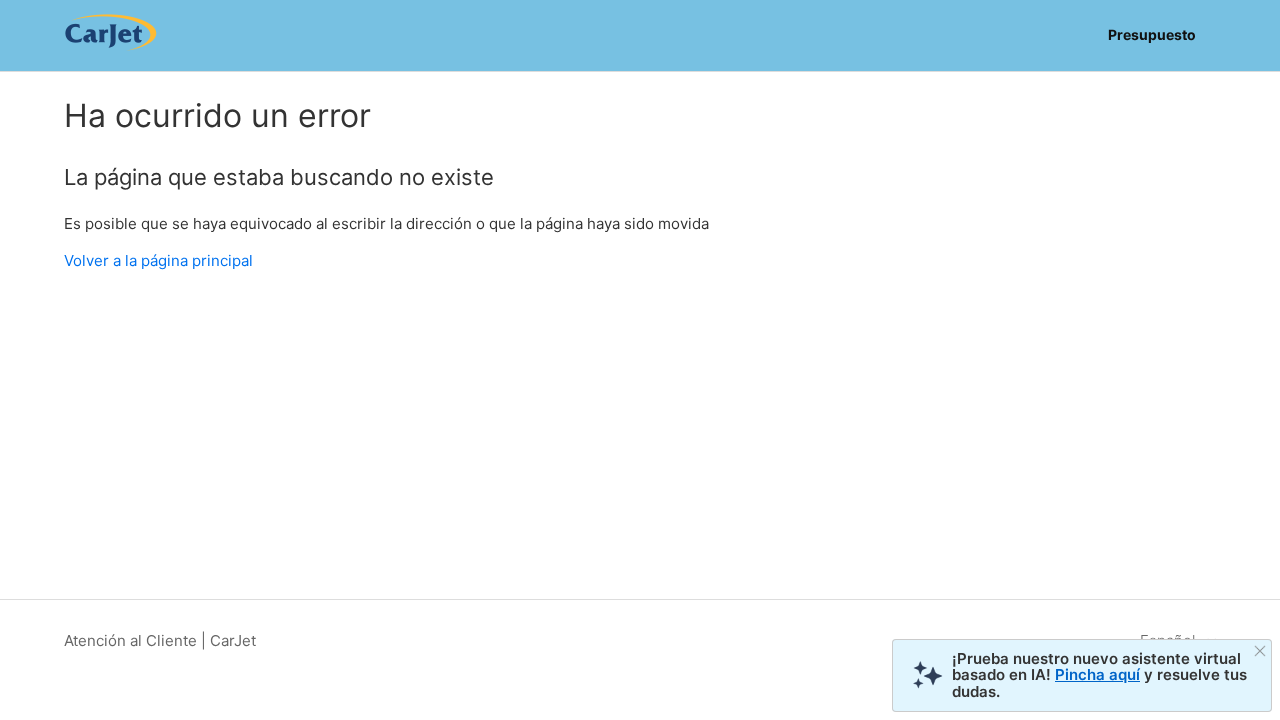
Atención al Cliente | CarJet (160, 640)
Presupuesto (1152, 34)
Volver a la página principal (158, 260)
